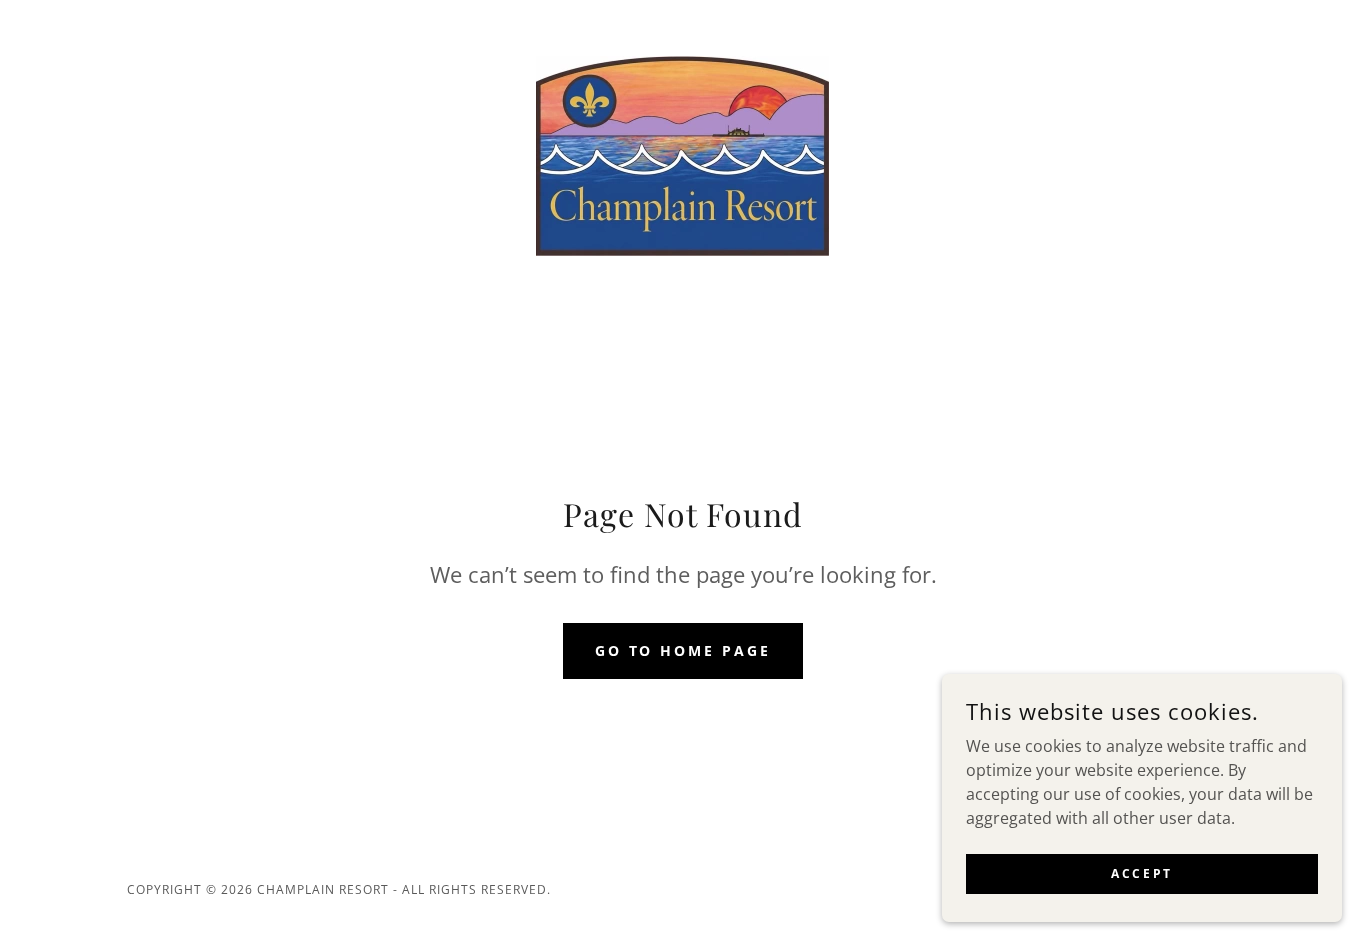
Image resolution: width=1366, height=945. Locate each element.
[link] (682, 154)
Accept (1141, 873)
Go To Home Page (683, 650)
